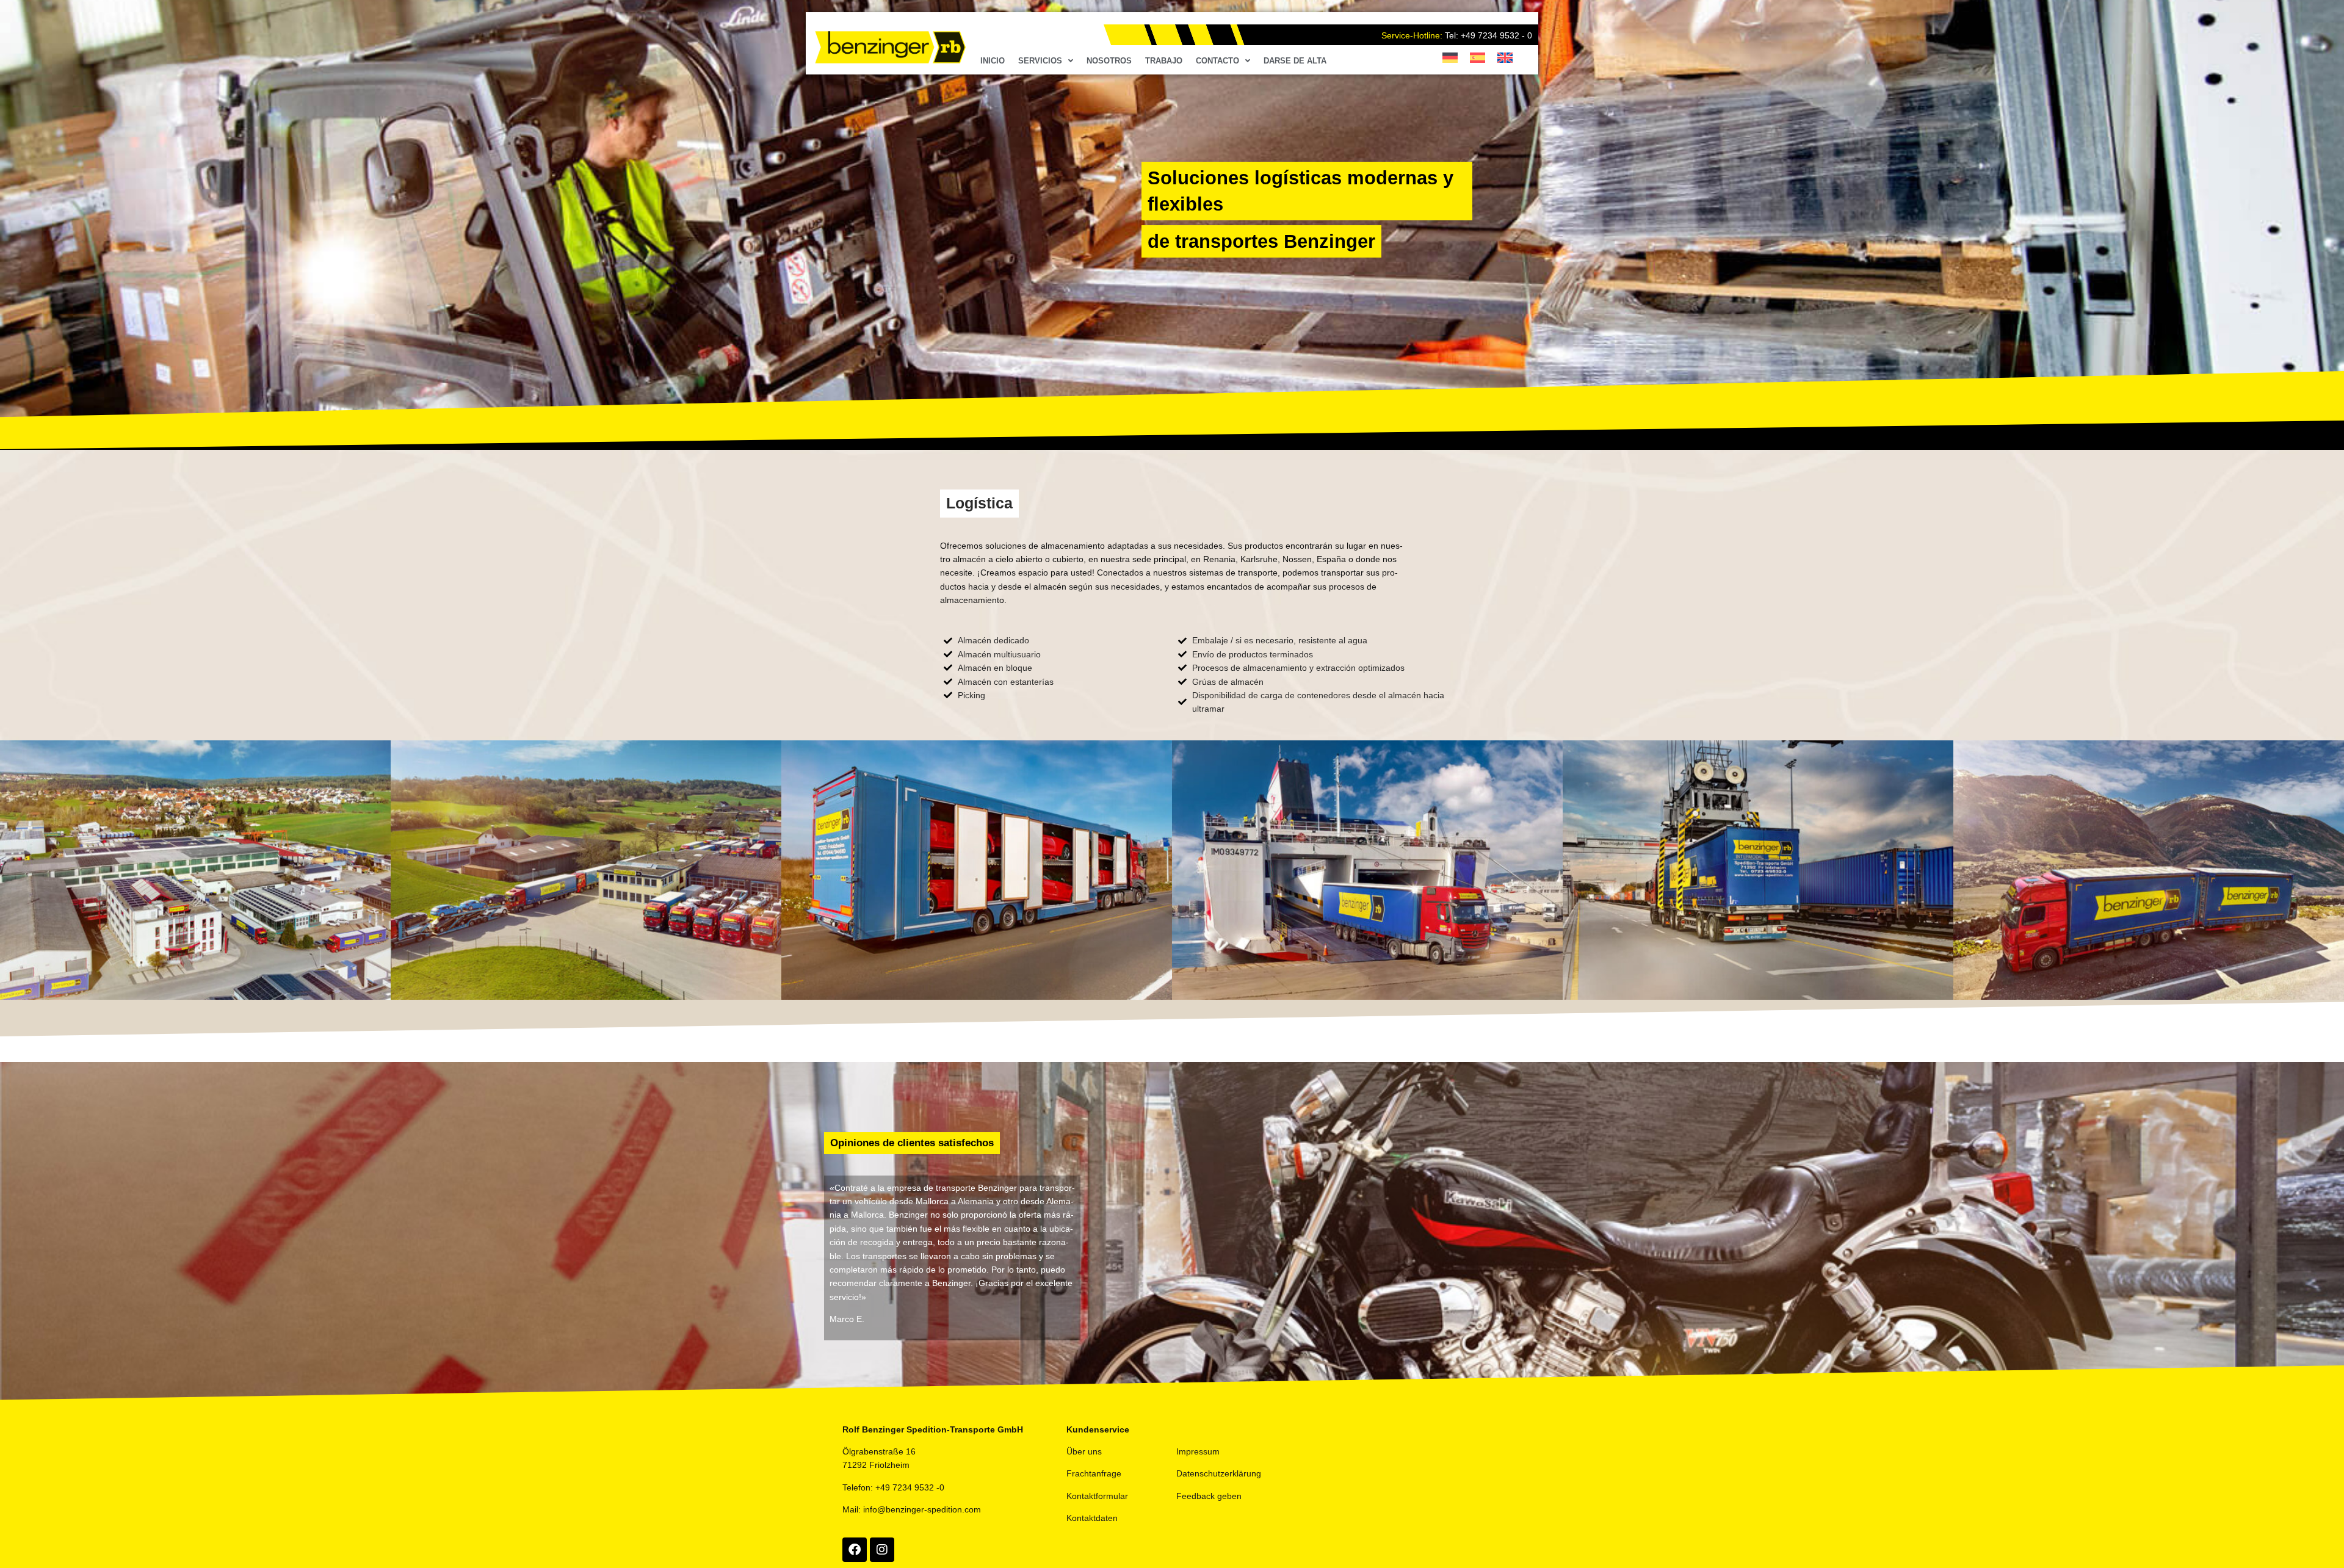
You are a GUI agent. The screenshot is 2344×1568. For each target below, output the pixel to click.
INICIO (993, 61)
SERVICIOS (1040, 61)
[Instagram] (882, 1550)
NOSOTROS (1109, 61)
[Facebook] (855, 1550)
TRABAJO (1164, 61)
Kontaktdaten (1092, 1518)
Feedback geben (1209, 1496)
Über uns (1084, 1451)
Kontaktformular (1097, 1496)
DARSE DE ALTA (1295, 61)
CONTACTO (1217, 61)
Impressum (1198, 1451)
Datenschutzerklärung (1219, 1473)
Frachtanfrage (1094, 1473)
